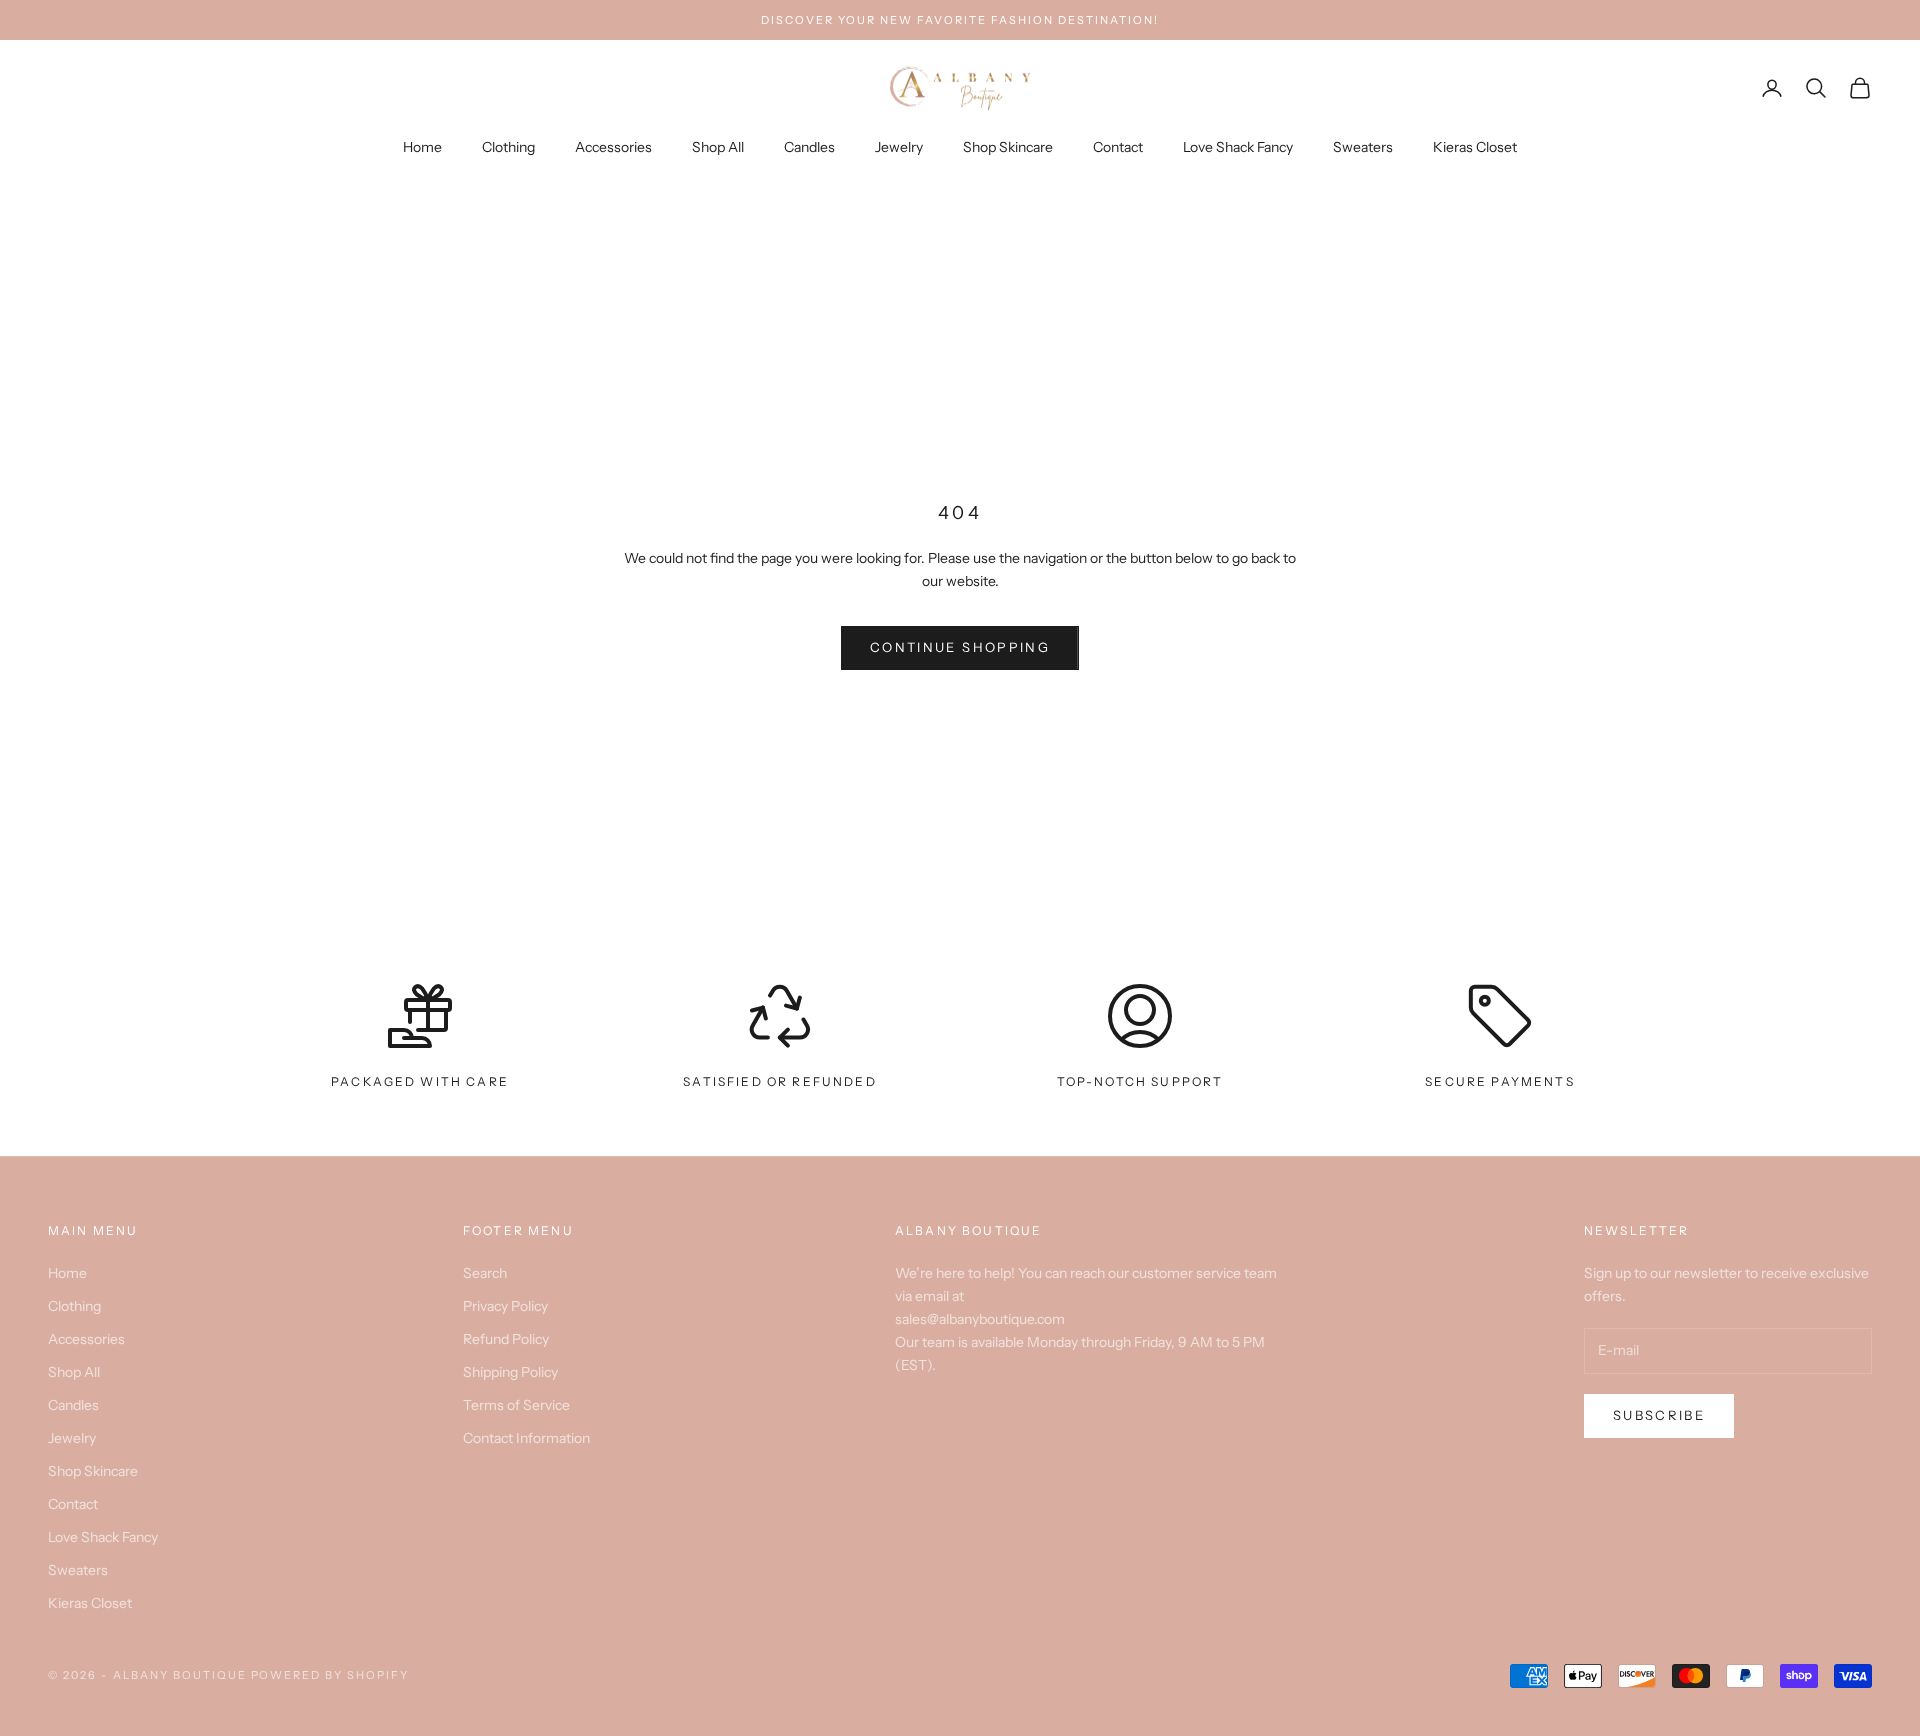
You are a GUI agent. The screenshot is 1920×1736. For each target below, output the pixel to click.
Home (422, 147)
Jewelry (899, 147)
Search (485, 1273)
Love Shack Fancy (1238, 147)
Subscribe (1659, 1415)
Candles (809, 147)
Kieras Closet (1475, 147)
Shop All (718, 147)
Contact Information (526, 1438)
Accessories (613, 147)
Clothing (508, 147)
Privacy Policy (505, 1306)
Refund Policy (506, 1339)
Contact (1118, 147)
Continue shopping (960, 647)
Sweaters (1363, 147)
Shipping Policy (510, 1372)
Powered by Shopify (330, 1675)
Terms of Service (516, 1405)
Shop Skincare (1008, 147)
